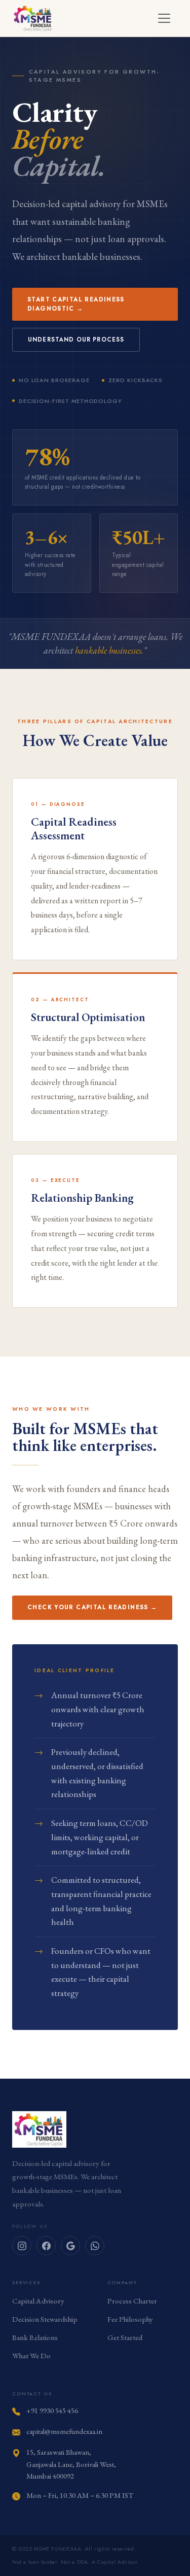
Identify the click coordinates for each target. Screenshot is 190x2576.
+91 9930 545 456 (52, 2410)
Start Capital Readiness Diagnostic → (76, 304)
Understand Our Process (76, 340)
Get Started (125, 2337)
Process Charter (132, 2301)
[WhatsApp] (95, 2246)
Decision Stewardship (45, 2319)
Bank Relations (35, 2337)
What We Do (31, 2356)
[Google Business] (70, 2246)
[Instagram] (22, 2246)
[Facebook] (46, 2246)
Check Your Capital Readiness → (92, 1607)
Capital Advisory (38, 2301)
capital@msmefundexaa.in (64, 2431)
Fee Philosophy (130, 2319)
